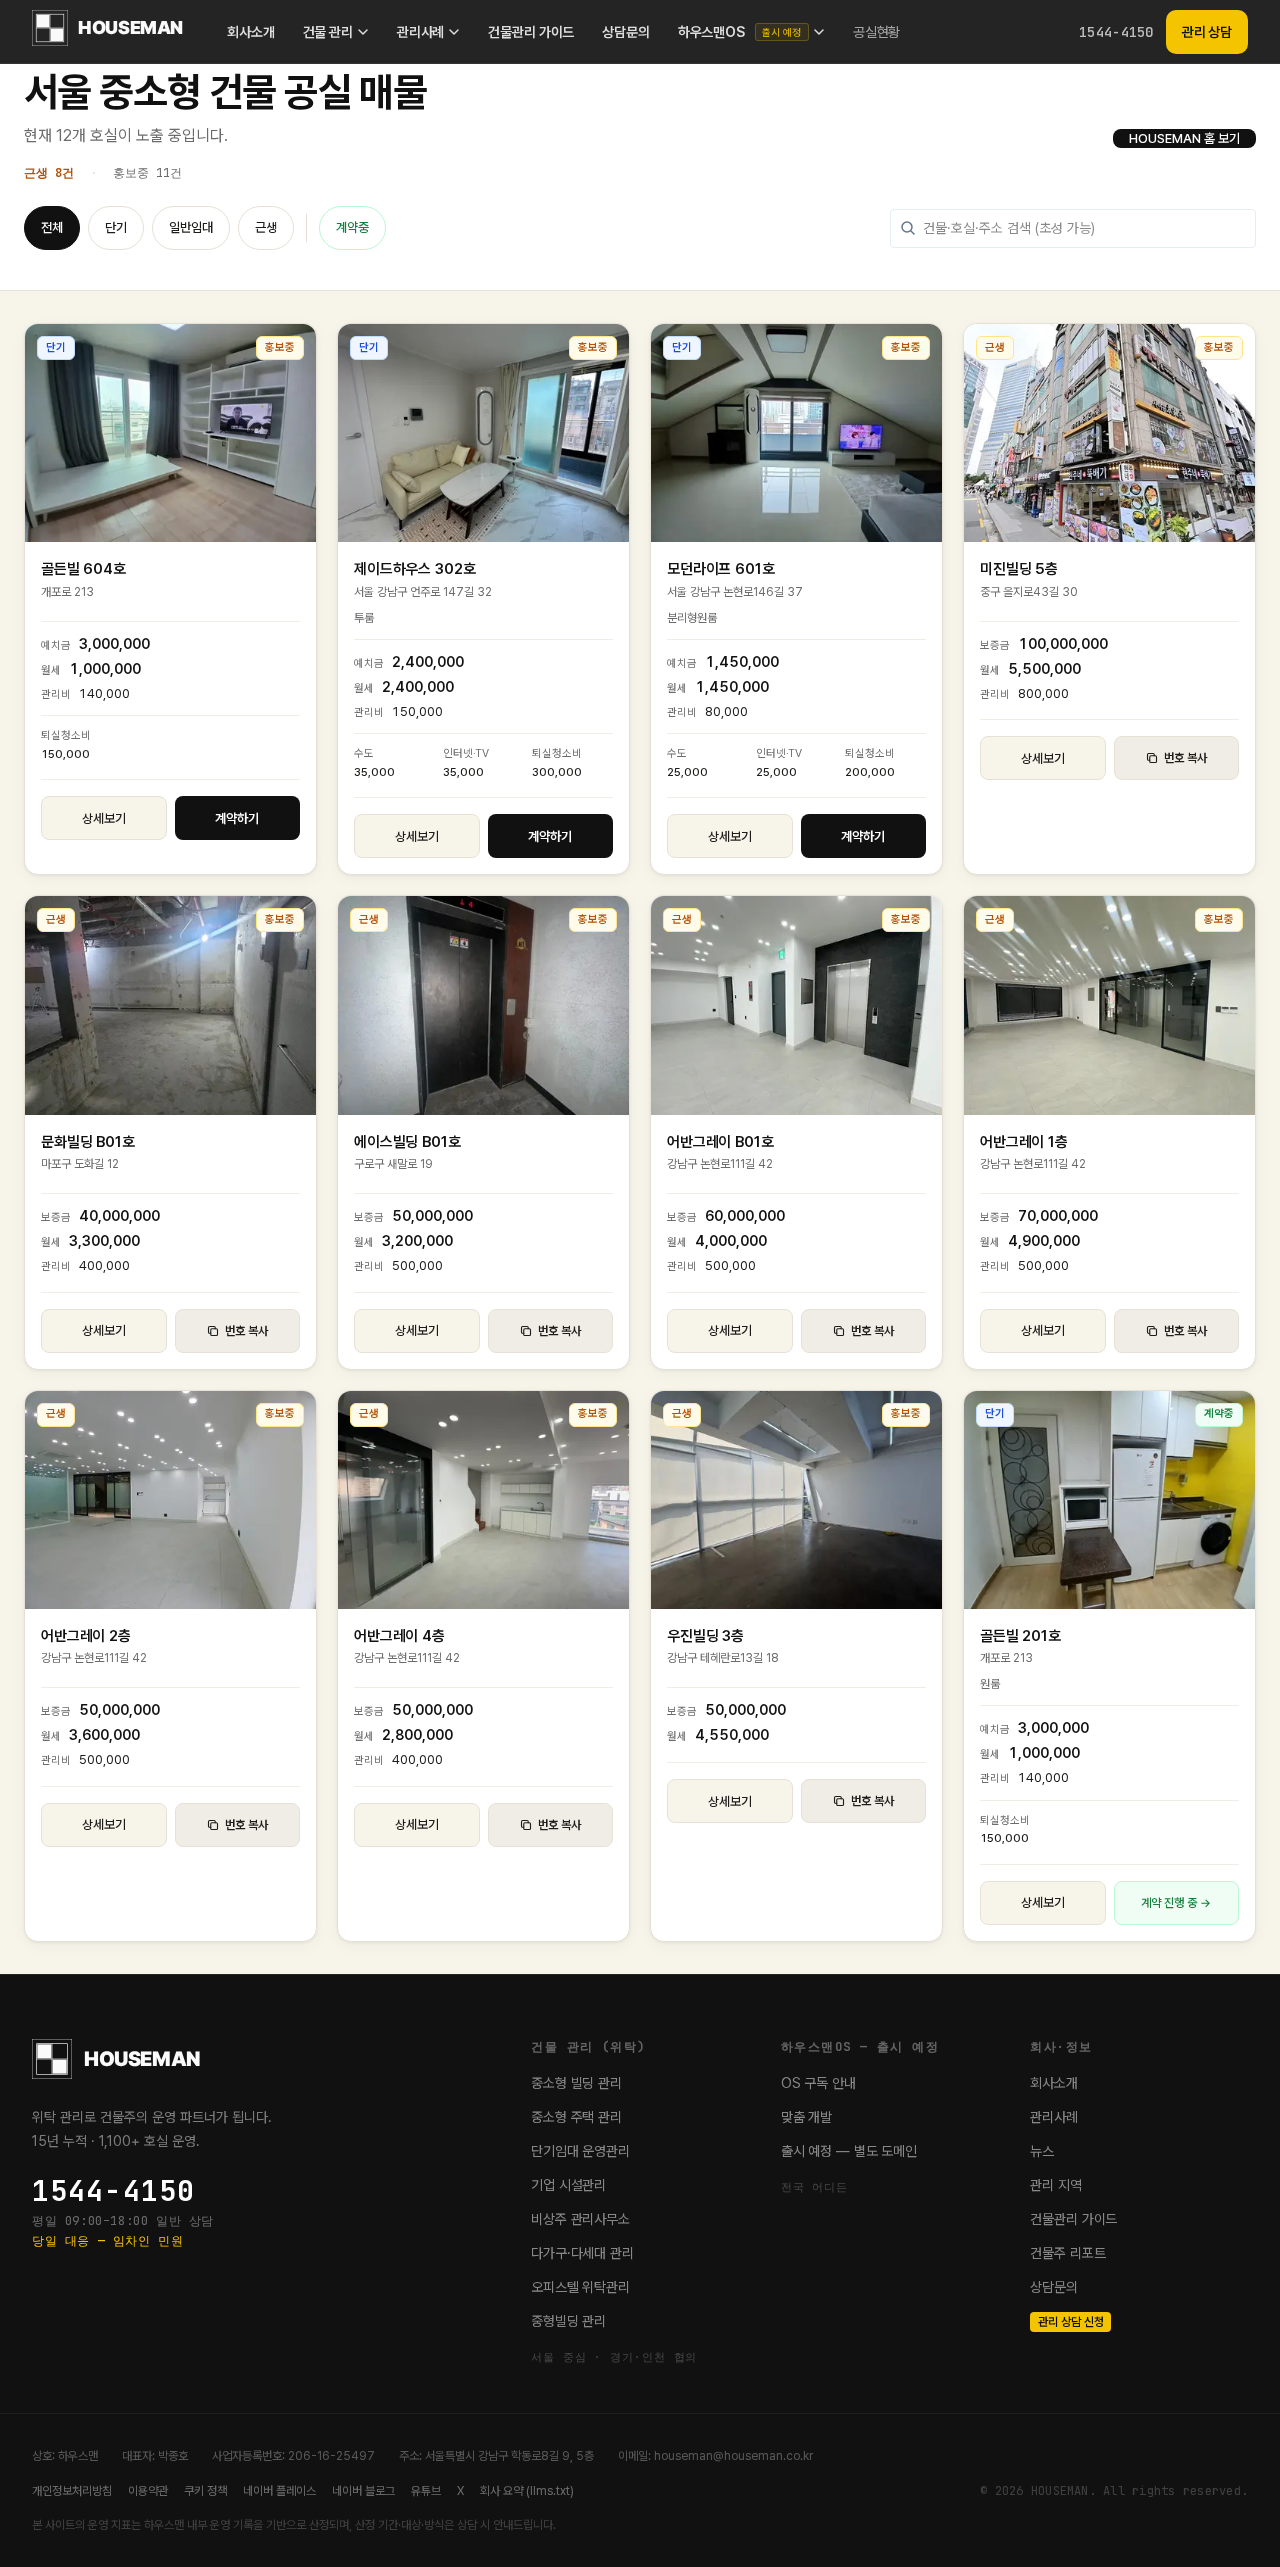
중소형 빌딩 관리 (576, 2083)
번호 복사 (1185, 758)
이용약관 (148, 2491)
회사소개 (250, 32)
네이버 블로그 (363, 2491)
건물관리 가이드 (531, 32)
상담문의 (625, 32)
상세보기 (104, 818)
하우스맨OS (740, 32)
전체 (52, 227)
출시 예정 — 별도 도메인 (849, 2151)
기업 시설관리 (568, 2185)
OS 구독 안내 (818, 2083)
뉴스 (1042, 2151)
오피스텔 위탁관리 (580, 2287)
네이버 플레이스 (279, 2491)
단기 (116, 227)
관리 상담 (1207, 32)
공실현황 (876, 32)
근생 (266, 227)
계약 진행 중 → (1176, 1903)
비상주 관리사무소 (580, 2219)
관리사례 (420, 32)
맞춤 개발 (806, 2117)
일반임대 (191, 227)
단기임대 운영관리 (580, 2151)
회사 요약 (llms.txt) (527, 2491)
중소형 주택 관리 (576, 2117)
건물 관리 (328, 32)
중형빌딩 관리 (568, 2321)
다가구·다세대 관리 (582, 2253)
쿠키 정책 (205, 2491)
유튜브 (426, 2491)
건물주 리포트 (1067, 2253)
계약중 (352, 227)
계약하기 (237, 818)
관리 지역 (1055, 2185)
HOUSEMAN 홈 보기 (1184, 138)
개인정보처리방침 (72, 2491)
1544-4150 (1116, 32)
